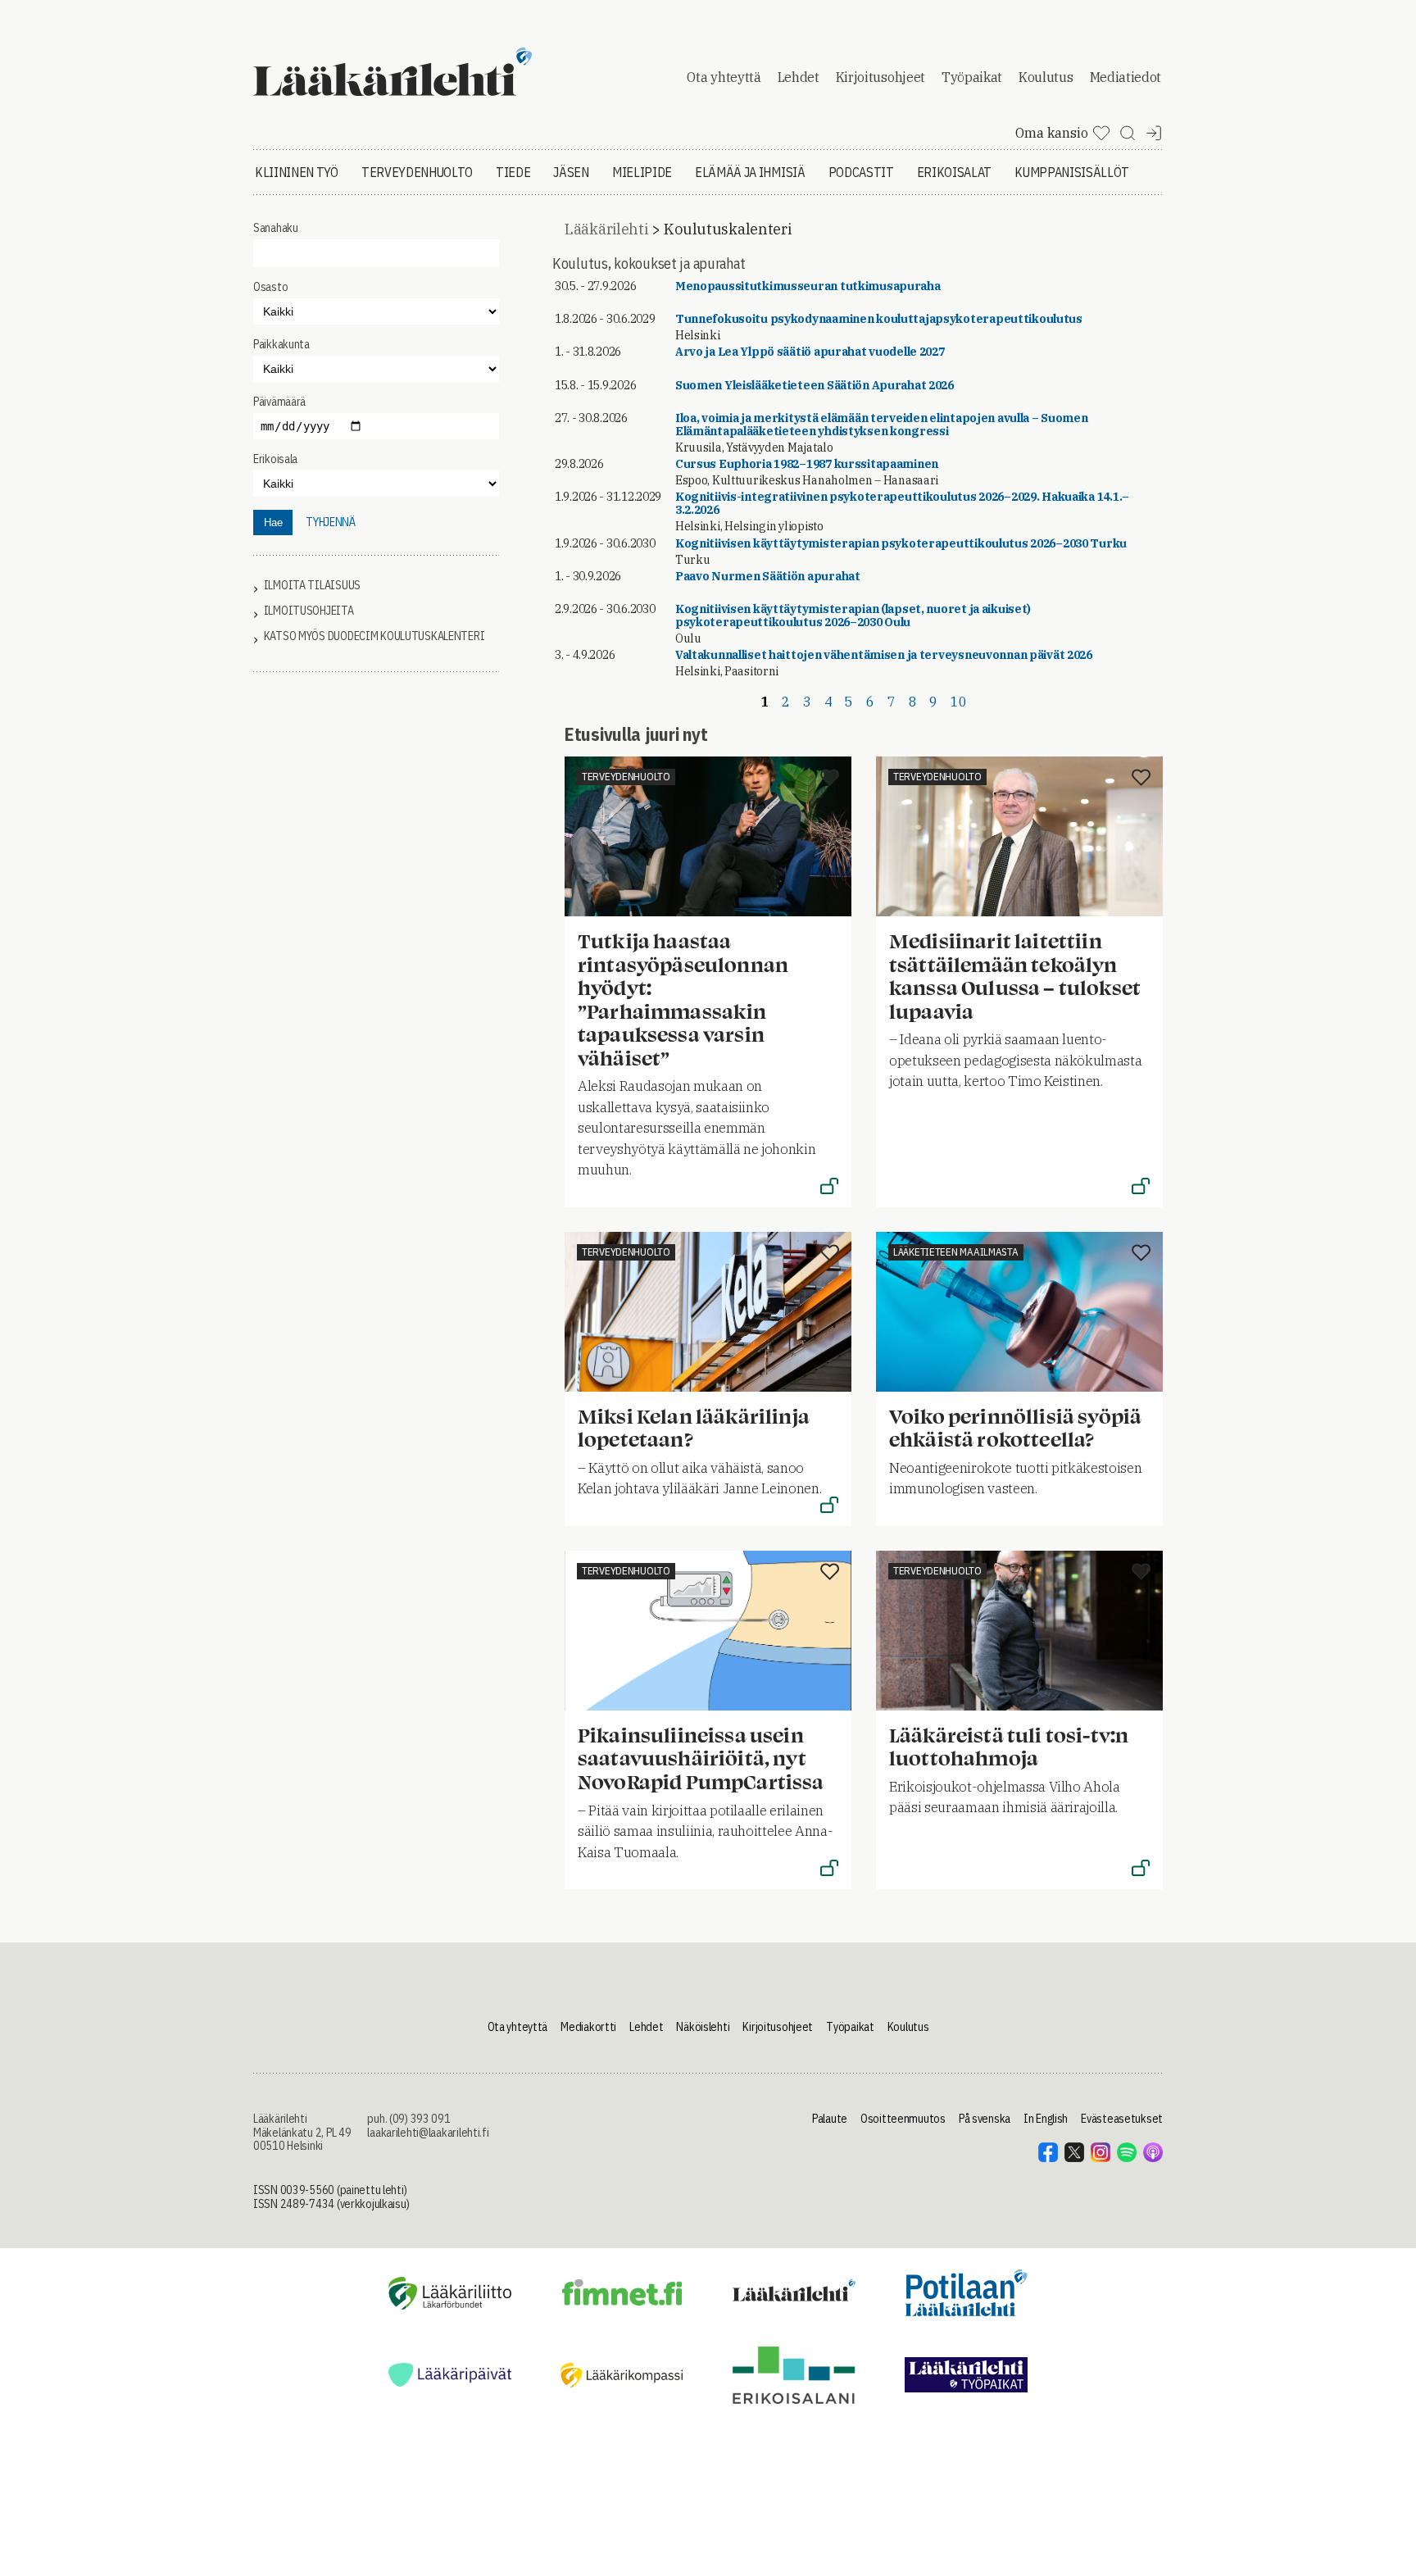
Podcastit (861, 172)
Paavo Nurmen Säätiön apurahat (768, 576)
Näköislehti (703, 2027)
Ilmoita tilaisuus (312, 586)
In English (1046, 2119)
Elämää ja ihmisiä (750, 172)
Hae (273, 522)
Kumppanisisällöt (1072, 172)
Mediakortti (588, 2027)
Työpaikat (972, 77)
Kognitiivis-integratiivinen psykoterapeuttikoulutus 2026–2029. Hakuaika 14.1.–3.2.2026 (902, 503)
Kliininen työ (297, 172)
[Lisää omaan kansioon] (830, 779)
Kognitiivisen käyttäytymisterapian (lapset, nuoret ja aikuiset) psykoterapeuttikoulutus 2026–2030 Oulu (853, 616)
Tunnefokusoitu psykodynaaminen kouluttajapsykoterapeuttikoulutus (879, 319)
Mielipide (642, 172)
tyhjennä (331, 522)
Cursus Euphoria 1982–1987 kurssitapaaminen (807, 464)
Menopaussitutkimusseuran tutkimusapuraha (808, 286)
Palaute (830, 2119)
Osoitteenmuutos (903, 2119)
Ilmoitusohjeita (309, 611)
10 (958, 702)
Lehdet (799, 77)
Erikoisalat (954, 172)
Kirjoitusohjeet (880, 77)
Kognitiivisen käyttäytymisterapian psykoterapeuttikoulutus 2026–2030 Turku (901, 543)
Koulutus (1046, 77)
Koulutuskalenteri (727, 229)
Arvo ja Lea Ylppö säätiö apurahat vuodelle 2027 (810, 352)
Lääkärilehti (606, 229)
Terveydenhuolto (417, 172)
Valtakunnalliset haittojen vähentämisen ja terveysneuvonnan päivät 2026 (884, 655)
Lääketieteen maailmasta (956, 1252)
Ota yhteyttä (724, 77)
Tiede (513, 172)
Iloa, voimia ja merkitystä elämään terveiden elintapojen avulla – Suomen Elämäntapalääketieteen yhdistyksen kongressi (882, 425)
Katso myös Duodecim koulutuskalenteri (374, 636)
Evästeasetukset (1122, 2119)
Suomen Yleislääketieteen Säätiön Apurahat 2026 (815, 385)
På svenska (985, 2119)
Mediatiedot (1126, 77)
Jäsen (571, 172)
